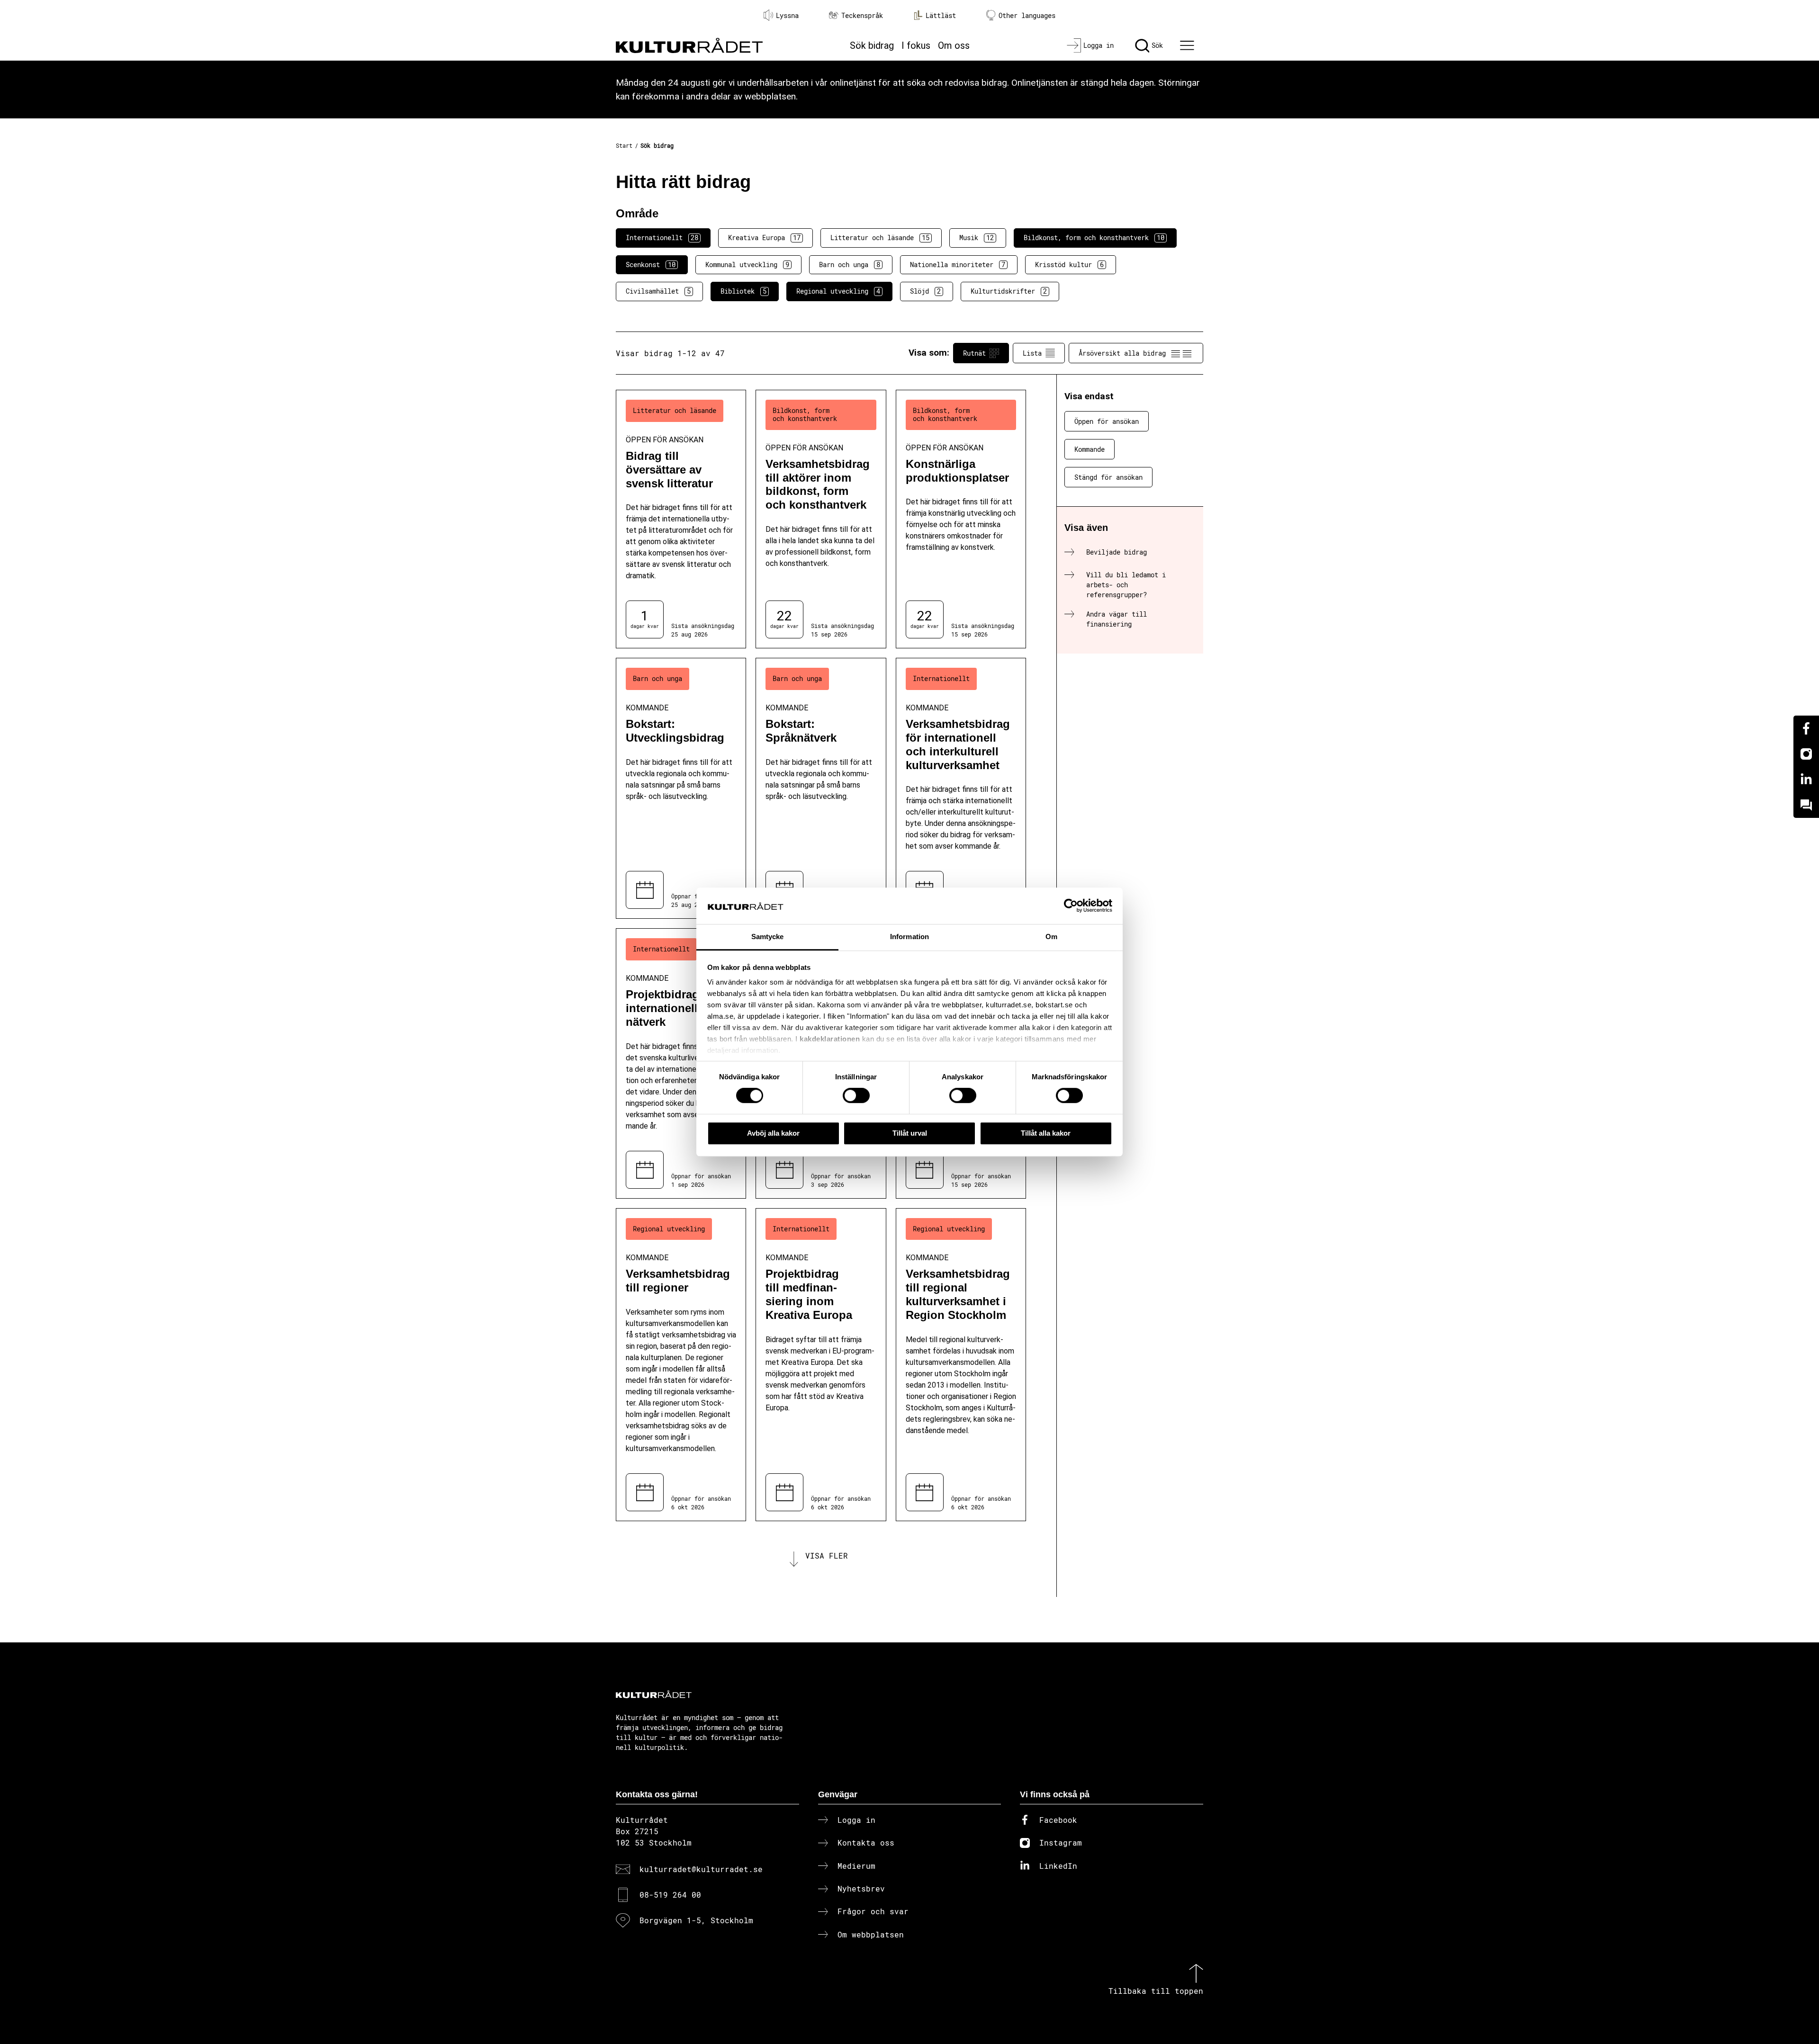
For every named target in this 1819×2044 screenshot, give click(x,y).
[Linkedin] (1806, 780)
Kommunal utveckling (747, 264)
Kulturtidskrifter (1009, 291)
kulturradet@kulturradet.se (701, 1869)
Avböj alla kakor (773, 1133)
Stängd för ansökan (1108, 477)
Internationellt (662, 238)
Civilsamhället (658, 291)
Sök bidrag (872, 45)
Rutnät (974, 353)
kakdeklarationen (830, 1039)
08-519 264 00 (670, 1895)
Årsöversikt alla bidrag (1122, 353)
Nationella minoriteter (958, 264)
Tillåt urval (910, 1133)
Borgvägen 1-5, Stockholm (696, 1920)
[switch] (856, 1095)
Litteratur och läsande (880, 238)
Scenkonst (651, 264)
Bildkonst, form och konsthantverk (1094, 238)
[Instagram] (1806, 754)
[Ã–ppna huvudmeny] (1189, 45)
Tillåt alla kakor (1046, 1133)
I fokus (916, 45)
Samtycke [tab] (768, 937)
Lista (1032, 353)
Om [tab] (1051, 937)
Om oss (954, 45)
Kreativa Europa (764, 238)
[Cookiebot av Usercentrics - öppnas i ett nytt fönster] (1071, 906)
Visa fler (827, 1555)
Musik (977, 238)
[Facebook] (1806, 728)
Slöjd (925, 291)
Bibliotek (743, 291)
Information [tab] (909, 937)
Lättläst (941, 15)
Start (624, 145)
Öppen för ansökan (1107, 421)
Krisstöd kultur (1069, 264)
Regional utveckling (838, 291)
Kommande (1090, 449)
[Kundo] (1806, 805)
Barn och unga (850, 264)
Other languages (1027, 15)
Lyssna (787, 15)
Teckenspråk (862, 15)
